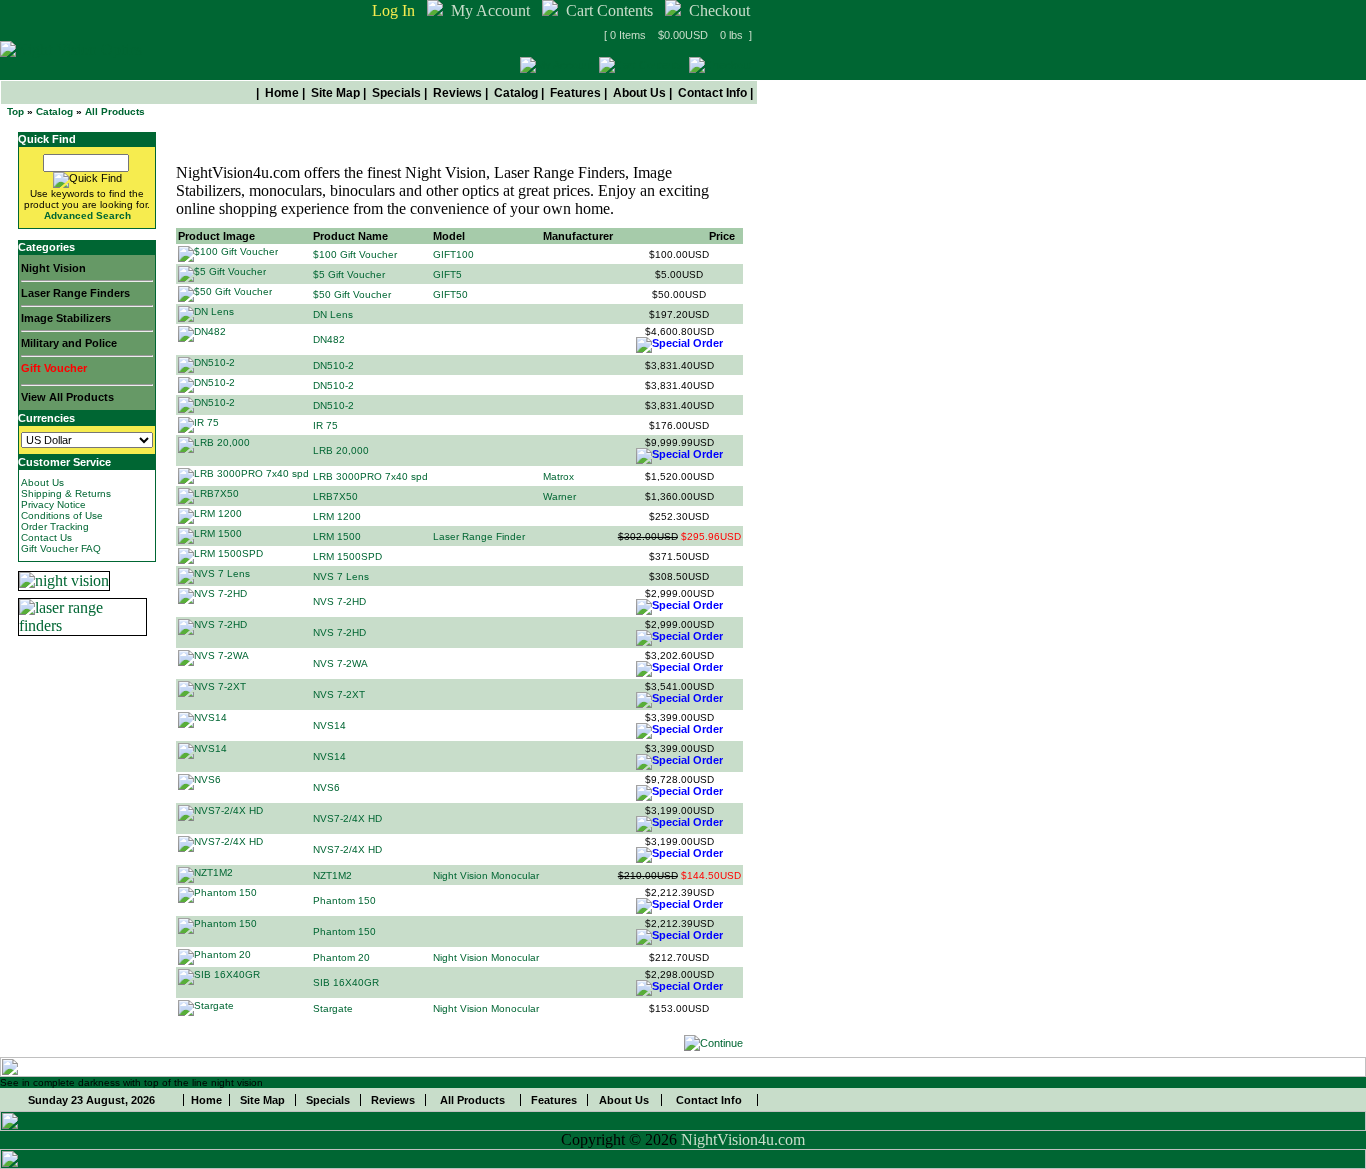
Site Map (335, 93)
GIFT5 (447, 274)
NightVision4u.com (743, 1139)
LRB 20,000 (341, 450)
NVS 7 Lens (341, 576)
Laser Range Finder (479, 536)
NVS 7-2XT (339, 694)
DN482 (329, 339)
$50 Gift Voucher (352, 294)
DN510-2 (333, 365)
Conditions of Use (62, 515)
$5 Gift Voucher (349, 274)
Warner (559, 496)
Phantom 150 (344, 900)
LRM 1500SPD (347, 556)
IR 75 (325, 425)
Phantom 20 (341, 957)
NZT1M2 (332, 875)
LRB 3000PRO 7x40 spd (370, 476)
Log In (393, 10)
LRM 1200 (337, 516)
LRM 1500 (337, 536)
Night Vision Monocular (486, 875)
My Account (490, 10)
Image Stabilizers (66, 318)
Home (282, 93)
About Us (639, 93)
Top (15, 111)
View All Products (67, 397)
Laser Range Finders (75, 293)
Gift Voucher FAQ (61, 548)
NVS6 (326, 787)
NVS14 (329, 725)
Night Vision (53, 268)
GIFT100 (453, 254)
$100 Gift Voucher (355, 254)
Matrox (558, 476)
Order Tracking (55, 526)
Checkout (719, 10)
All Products (115, 111)
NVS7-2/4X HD (347, 818)
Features (575, 93)
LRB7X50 (335, 496)
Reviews (457, 93)
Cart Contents (609, 10)
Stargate (333, 1008)
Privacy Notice (53, 504)
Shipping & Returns (66, 493)
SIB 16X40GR (346, 982)
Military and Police (69, 343)
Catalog (516, 93)
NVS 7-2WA (340, 663)
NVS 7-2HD (339, 601)
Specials (396, 93)
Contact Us (46, 537)
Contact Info (712, 93)
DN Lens (333, 314)
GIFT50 (450, 294)
